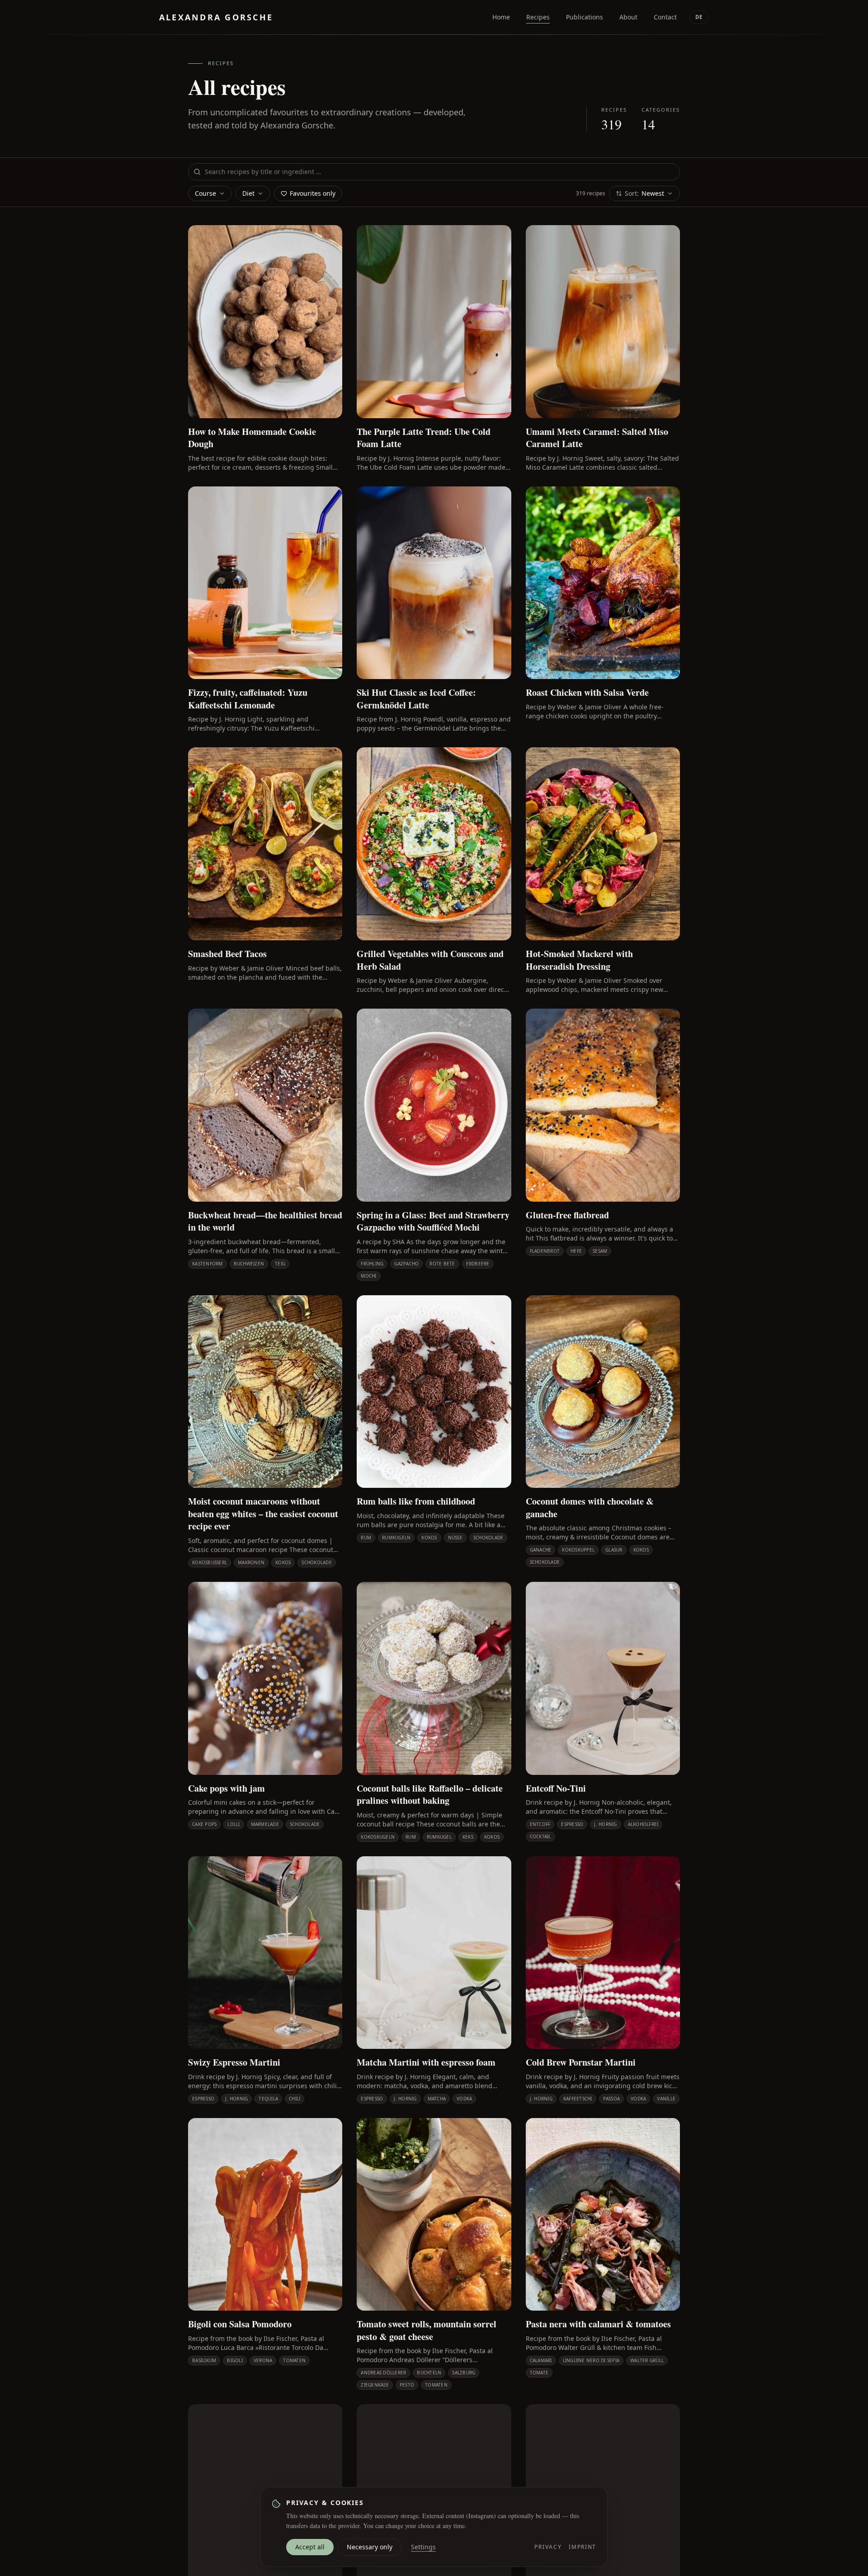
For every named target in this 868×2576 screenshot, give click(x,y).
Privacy (548, 2547)
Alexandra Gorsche (216, 17)
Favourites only (313, 193)
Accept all (310, 2547)
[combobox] (434, 172)
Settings (423, 2547)
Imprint (583, 2547)
